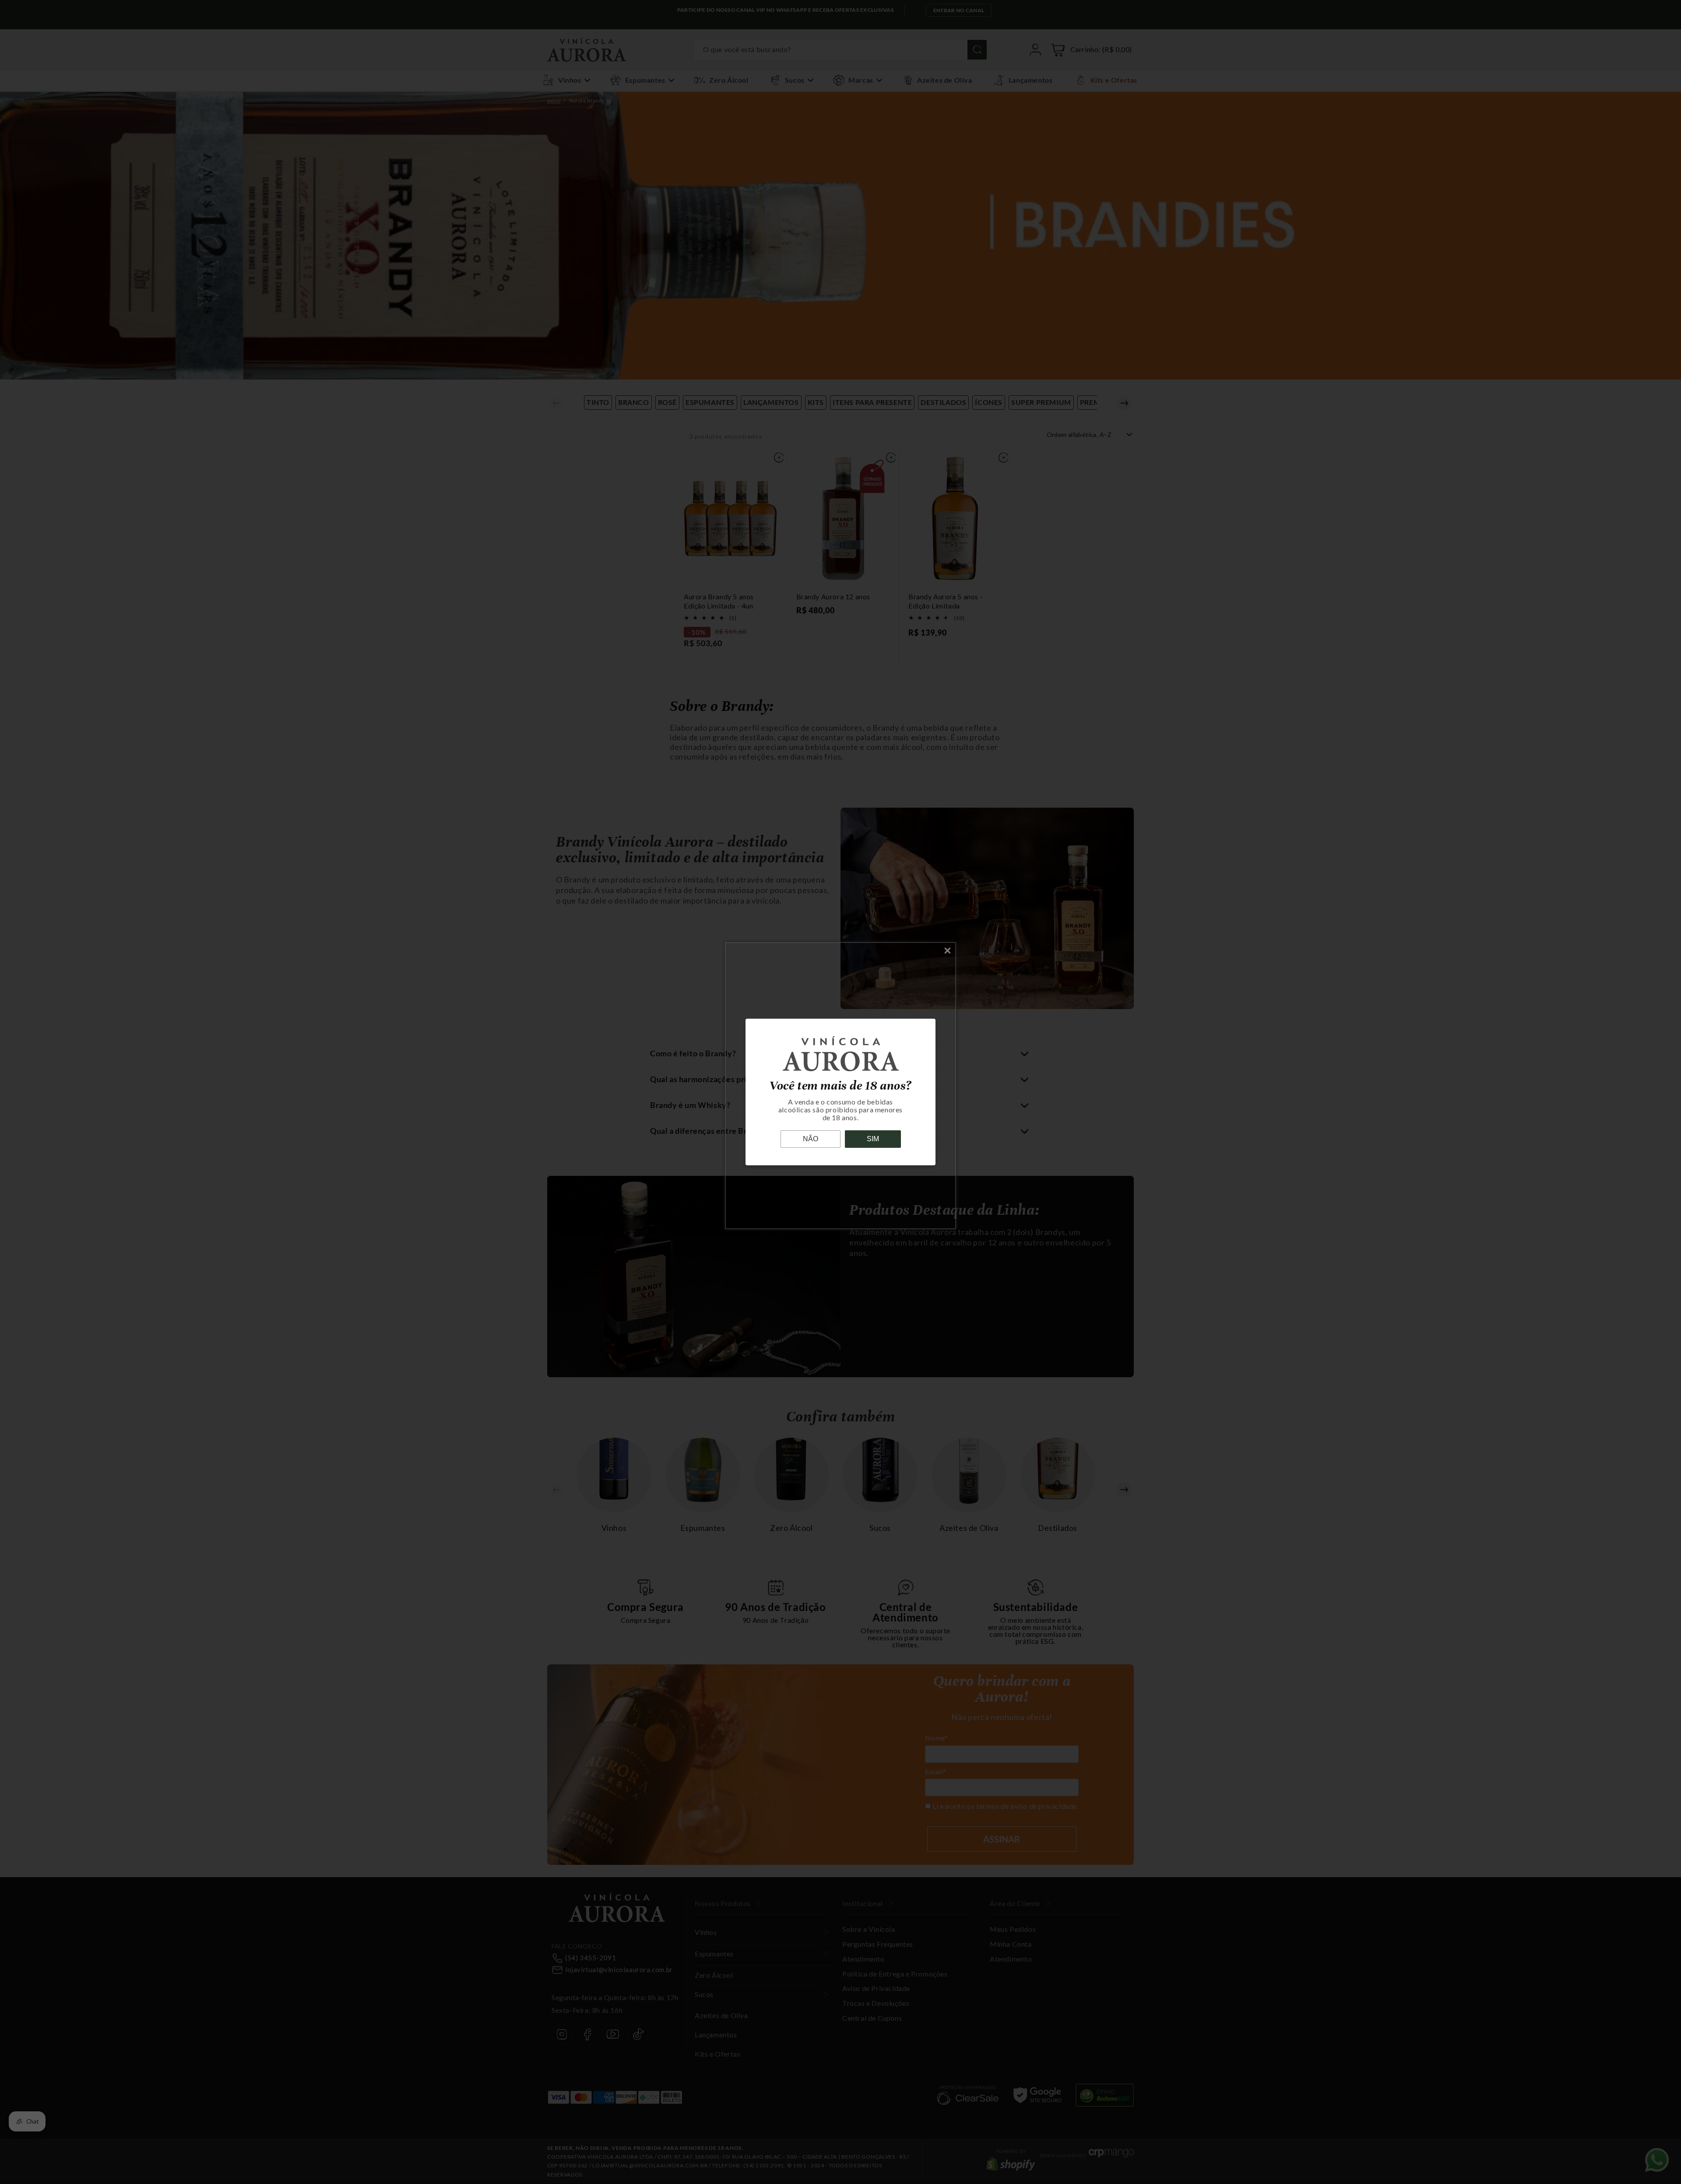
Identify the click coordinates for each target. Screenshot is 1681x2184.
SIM (873, 1139)
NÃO (811, 1139)
